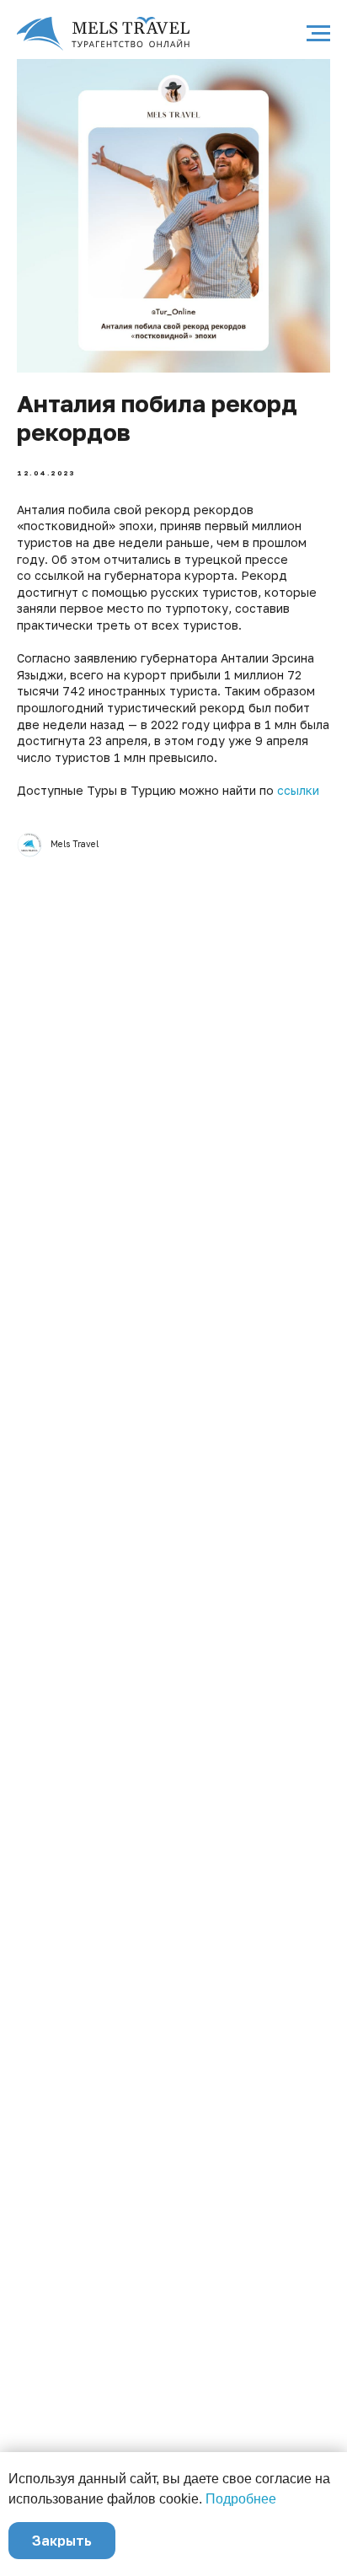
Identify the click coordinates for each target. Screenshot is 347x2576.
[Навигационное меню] (318, 34)
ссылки (298, 790)
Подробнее (241, 2499)
